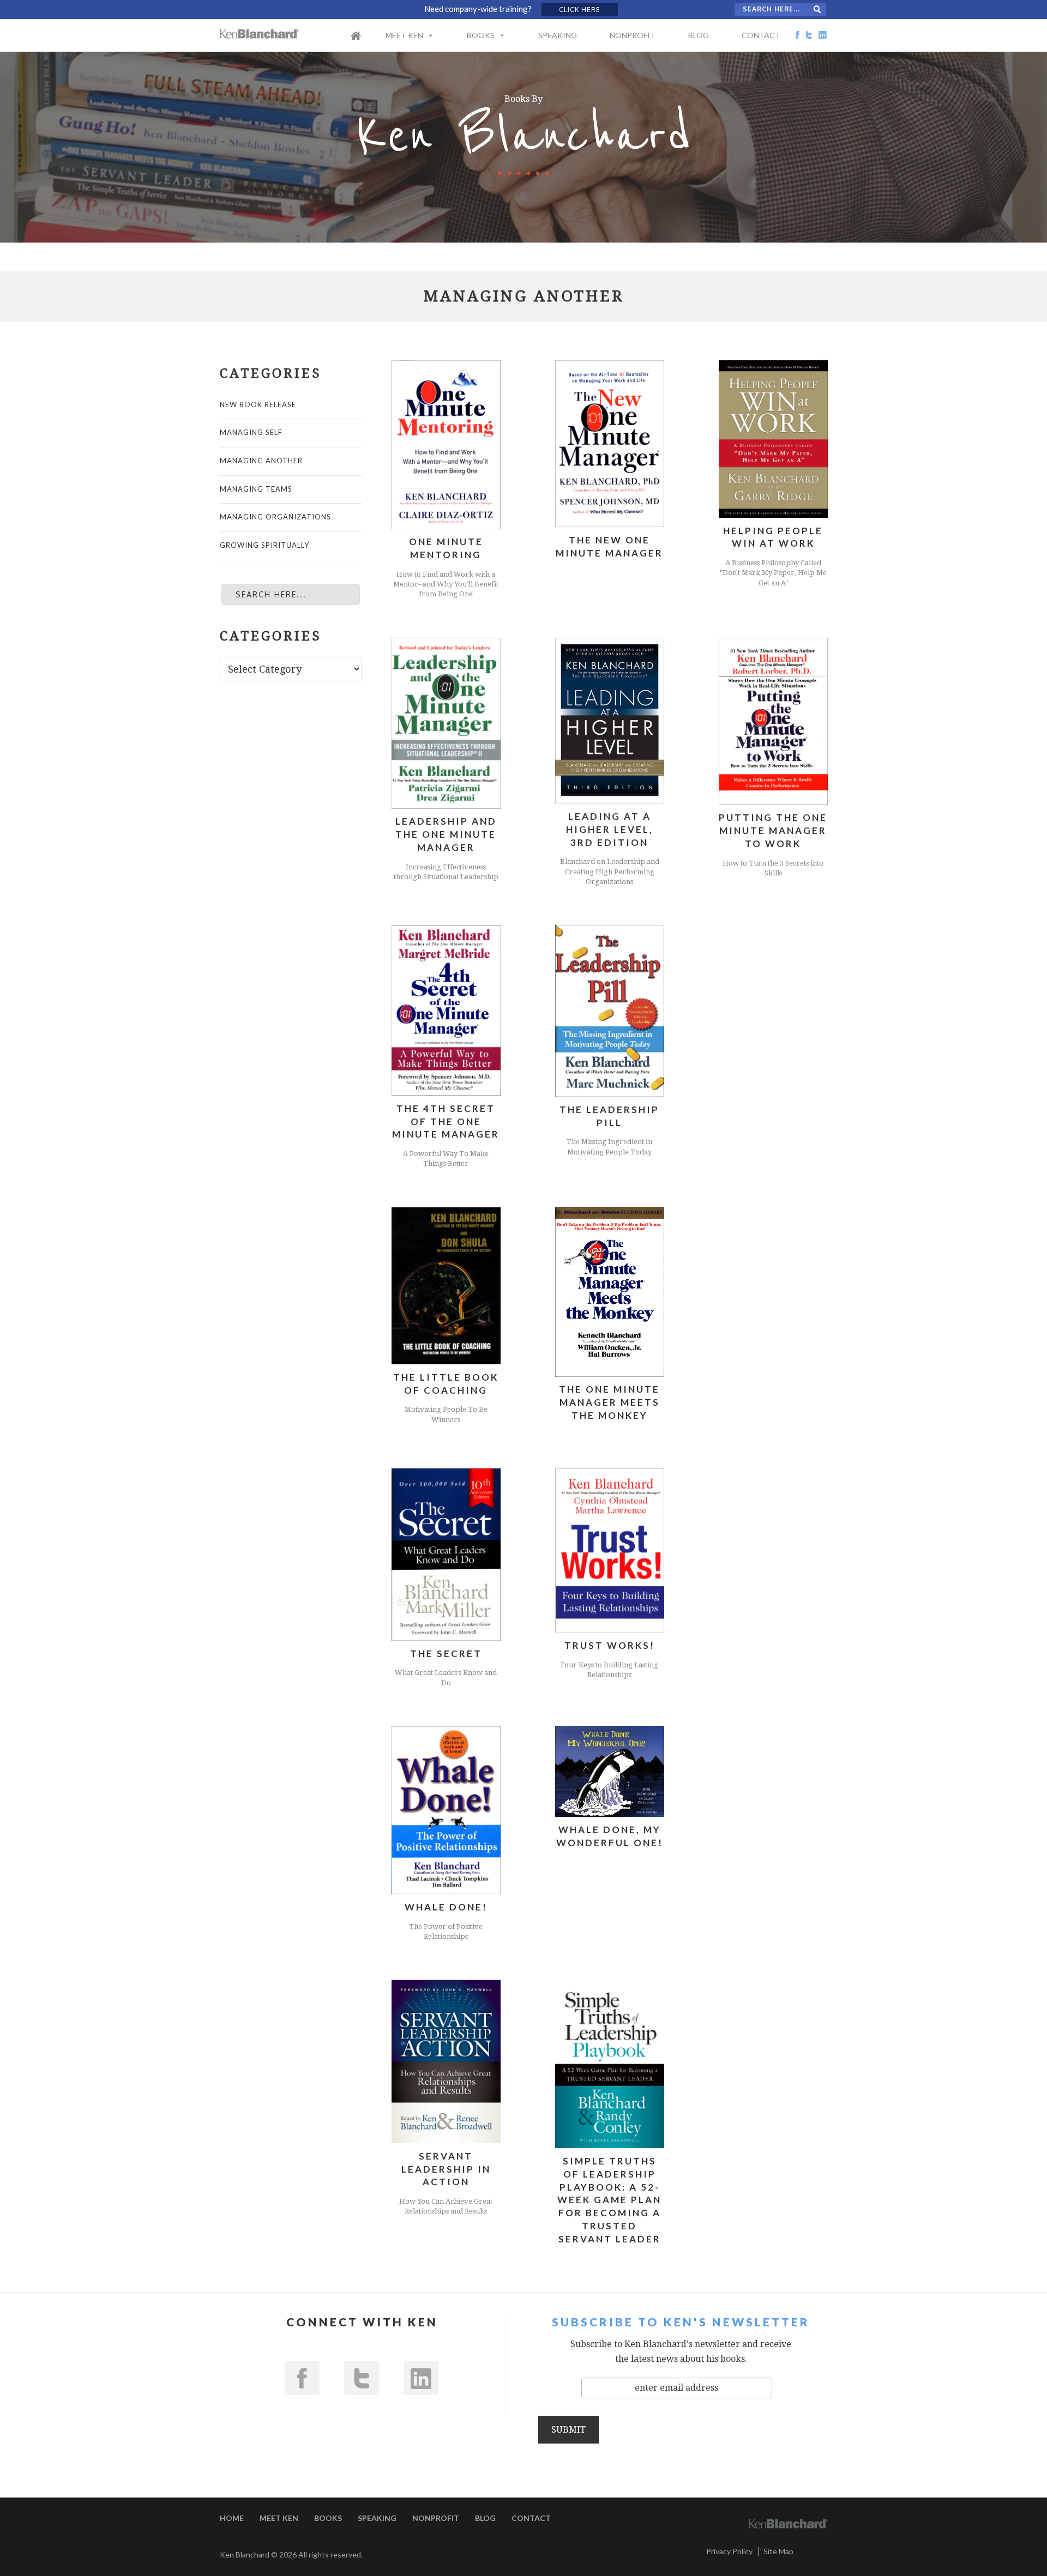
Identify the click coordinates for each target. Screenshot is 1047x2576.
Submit (568, 2429)
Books (481, 35)
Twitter (362, 2378)
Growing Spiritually (264, 545)
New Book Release (258, 404)
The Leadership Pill (609, 1116)
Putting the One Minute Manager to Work (773, 830)
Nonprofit (633, 35)
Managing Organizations (275, 517)
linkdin (421, 2378)
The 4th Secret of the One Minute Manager (446, 1121)
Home (367, 43)
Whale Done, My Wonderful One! (610, 1836)
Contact (761, 35)
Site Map (778, 2551)
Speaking (558, 35)
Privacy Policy (729, 2551)
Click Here (580, 10)
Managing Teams (256, 489)
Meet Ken (404, 35)
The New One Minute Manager (609, 546)
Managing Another (261, 461)
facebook (302, 2378)
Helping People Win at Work (773, 537)
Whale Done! (446, 1907)
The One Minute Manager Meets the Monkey (609, 1402)
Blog (699, 35)
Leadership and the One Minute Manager (446, 834)
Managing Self (251, 432)
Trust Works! (610, 1645)
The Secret (446, 1653)
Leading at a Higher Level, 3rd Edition (610, 829)
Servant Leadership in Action (446, 2169)
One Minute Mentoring (446, 548)
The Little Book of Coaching (446, 1384)
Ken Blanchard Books (260, 34)
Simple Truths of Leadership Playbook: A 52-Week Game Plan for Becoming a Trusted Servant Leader (609, 2200)
